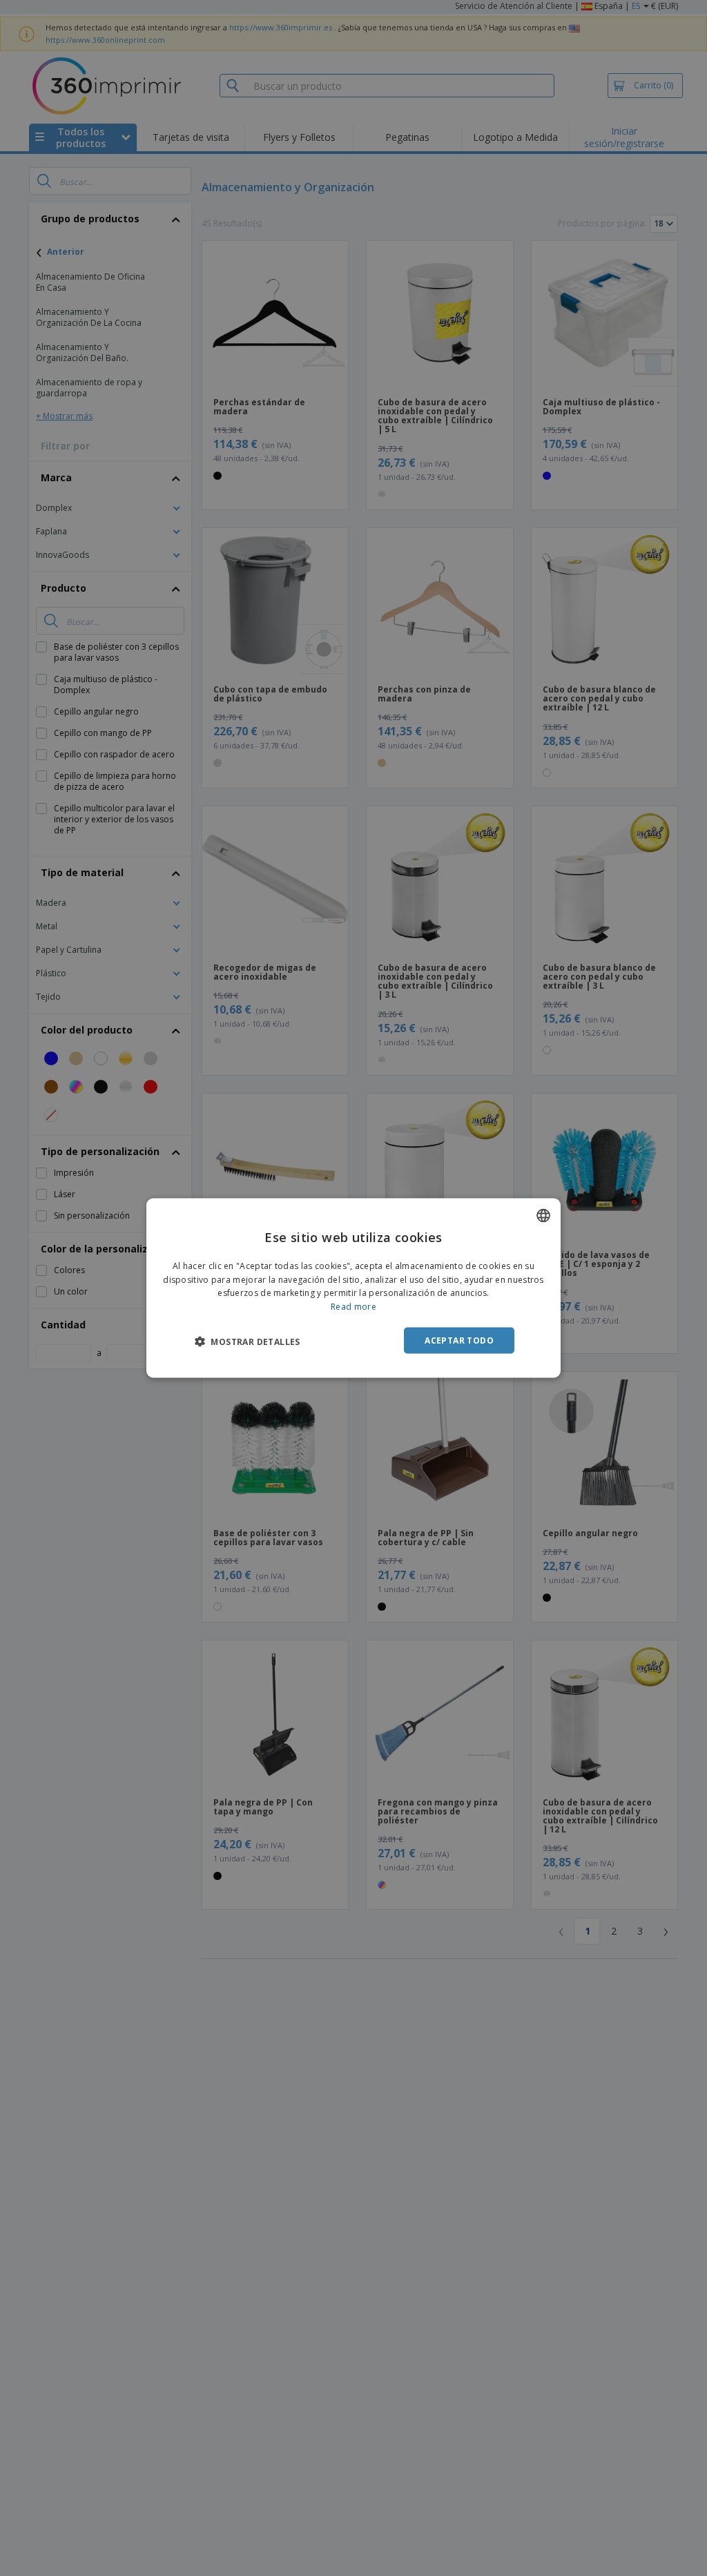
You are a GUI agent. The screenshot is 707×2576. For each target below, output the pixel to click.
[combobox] (543, 1215)
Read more (353, 1307)
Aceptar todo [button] (459, 1340)
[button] (248, 1342)
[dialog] (353, 1288)
